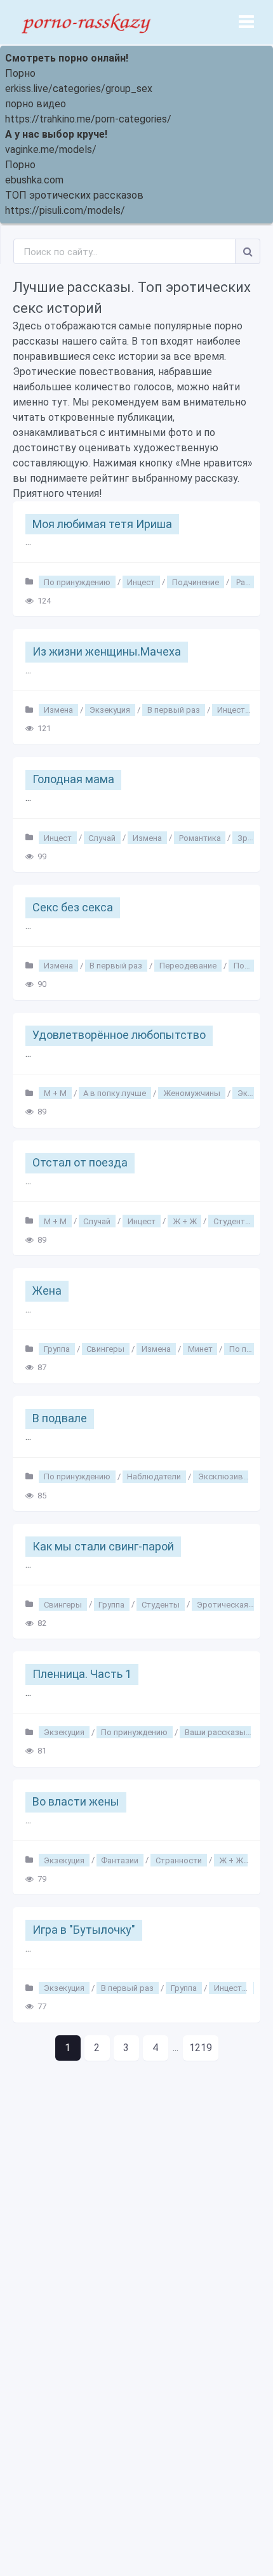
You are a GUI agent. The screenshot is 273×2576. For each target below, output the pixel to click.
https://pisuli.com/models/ (65, 210)
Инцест (141, 582)
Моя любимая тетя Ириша (102, 524)
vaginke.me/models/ (51, 149)
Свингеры (105, 1349)
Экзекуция (110, 710)
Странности (179, 1860)
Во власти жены (76, 1801)
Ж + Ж (185, 1221)
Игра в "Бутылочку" (84, 1930)
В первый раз (174, 710)
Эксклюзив (221, 1476)
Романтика (200, 837)
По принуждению (77, 582)
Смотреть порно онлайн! (67, 58)
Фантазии (120, 1860)
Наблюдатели (154, 1476)
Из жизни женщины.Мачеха (107, 651)
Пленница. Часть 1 (82, 1674)
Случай (102, 837)
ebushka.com (34, 180)
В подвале (60, 1418)
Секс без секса (73, 907)
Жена (47, 1291)
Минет (200, 1349)
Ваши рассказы (215, 1732)
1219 (201, 2048)
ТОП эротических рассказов (74, 195)
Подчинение (196, 582)
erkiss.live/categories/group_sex (79, 89)
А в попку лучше (115, 1093)
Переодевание (188, 966)
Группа (57, 1349)
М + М (55, 1093)
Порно (20, 73)
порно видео (36, 104)
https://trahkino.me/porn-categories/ (88, 119)
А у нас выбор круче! (56, 134)
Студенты (232, 1221)
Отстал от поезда (80, 1162)
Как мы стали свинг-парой (103, 1546)
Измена (58, 710)
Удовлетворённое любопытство (119, 1035)
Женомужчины (192, 1093)
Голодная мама (73, 779)
